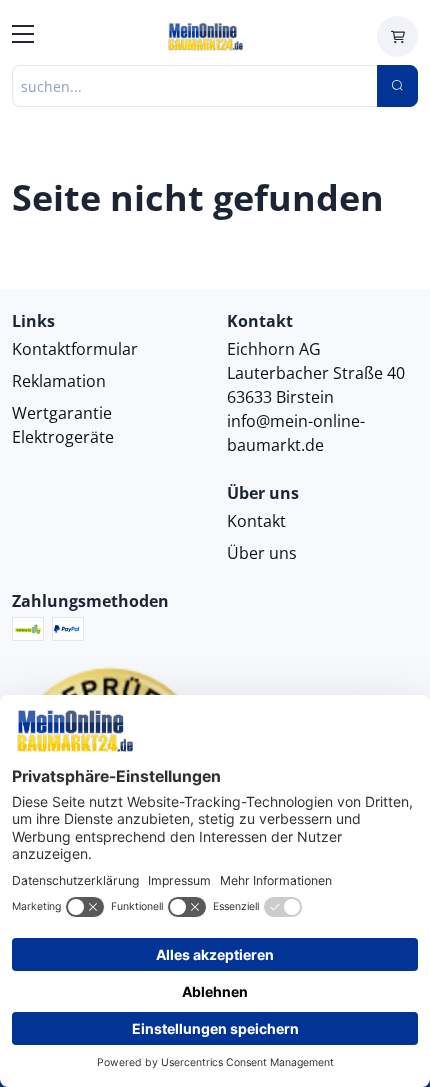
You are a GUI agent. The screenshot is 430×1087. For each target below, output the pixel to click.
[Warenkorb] (397, 36)
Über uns (262, 553)
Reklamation (59, 381)
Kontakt (256, 521)
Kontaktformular (75, 349)
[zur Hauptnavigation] (23, 37)
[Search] (397, 86)
